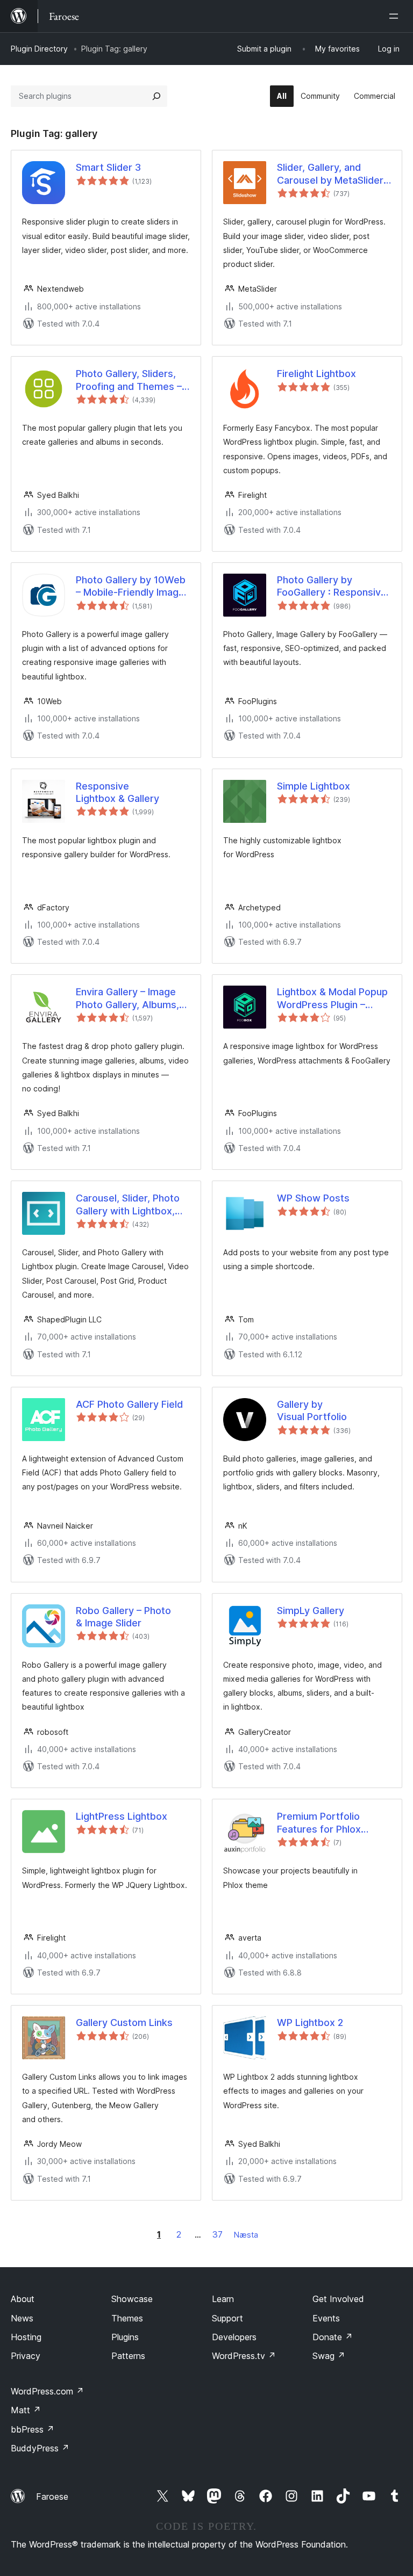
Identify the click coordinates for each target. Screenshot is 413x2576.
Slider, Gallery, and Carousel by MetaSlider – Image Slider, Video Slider (334, 174)
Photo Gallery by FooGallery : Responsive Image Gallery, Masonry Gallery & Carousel (332, 587)
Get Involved (338, 2299)
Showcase (132, 2299)
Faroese (52, 2497)
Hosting (26, 2337)
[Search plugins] (156, 96)
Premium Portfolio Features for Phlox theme (319, 1823)
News (22, 2318)
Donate (333, 2337)
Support (227, 2318)
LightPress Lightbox (122, 1816)
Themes (127, 2318)
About (23, 2299)
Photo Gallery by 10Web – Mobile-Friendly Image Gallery (131, 587)
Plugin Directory (39, 49)
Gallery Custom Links (124, 2023)
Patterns (128, 2356)
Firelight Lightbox (316, 374)
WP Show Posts (313, 1198)
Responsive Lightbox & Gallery (118, 792)
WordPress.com (47, 2391)
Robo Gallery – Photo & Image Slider (123, 1617)
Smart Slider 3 (108, 167)
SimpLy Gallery (311, 1611)
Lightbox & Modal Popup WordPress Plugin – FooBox (332, 998)
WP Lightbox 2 (310, 2023)
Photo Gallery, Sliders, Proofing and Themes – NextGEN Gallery (129, 380)
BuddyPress (40, 2448)
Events (326, 2318)
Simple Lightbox (314, 786)
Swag (329, 2356)
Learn (223, 2299)
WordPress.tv (244, 2356)
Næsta (246, 2235)
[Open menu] (396, 16)
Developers (234, 2337)
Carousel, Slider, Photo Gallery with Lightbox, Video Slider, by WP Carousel (128, 1205)
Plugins (125, 2337)
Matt (26, 2410)
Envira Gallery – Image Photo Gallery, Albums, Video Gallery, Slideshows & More (127, 998)
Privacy (26, 2356)
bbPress (33, 2429)
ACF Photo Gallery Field (129, 1404)
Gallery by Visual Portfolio (312, 1410)
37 (218, 2234)
